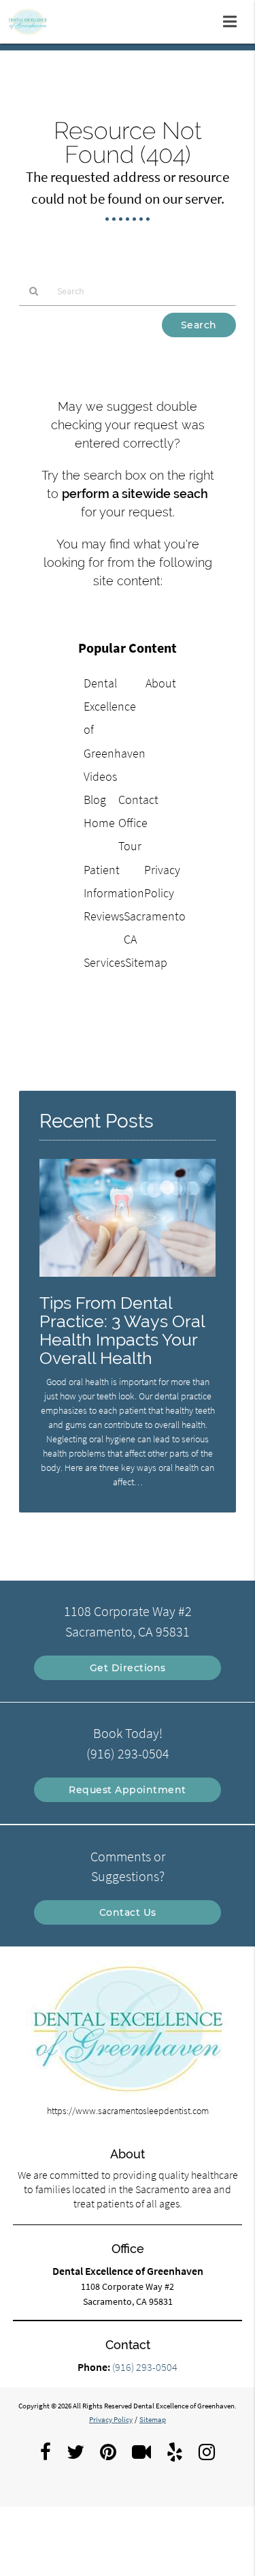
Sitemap (146, 962)
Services (104, 962)
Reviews (104, 916)
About (161, 683)
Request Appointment (128, 1790)
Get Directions (128, 1668)
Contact (138, 800)
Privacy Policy (111, 2419)
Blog (95, 800)
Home (99, 823)
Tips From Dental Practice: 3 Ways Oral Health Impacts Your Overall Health (122, 1331)
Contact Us (128, 1912)
